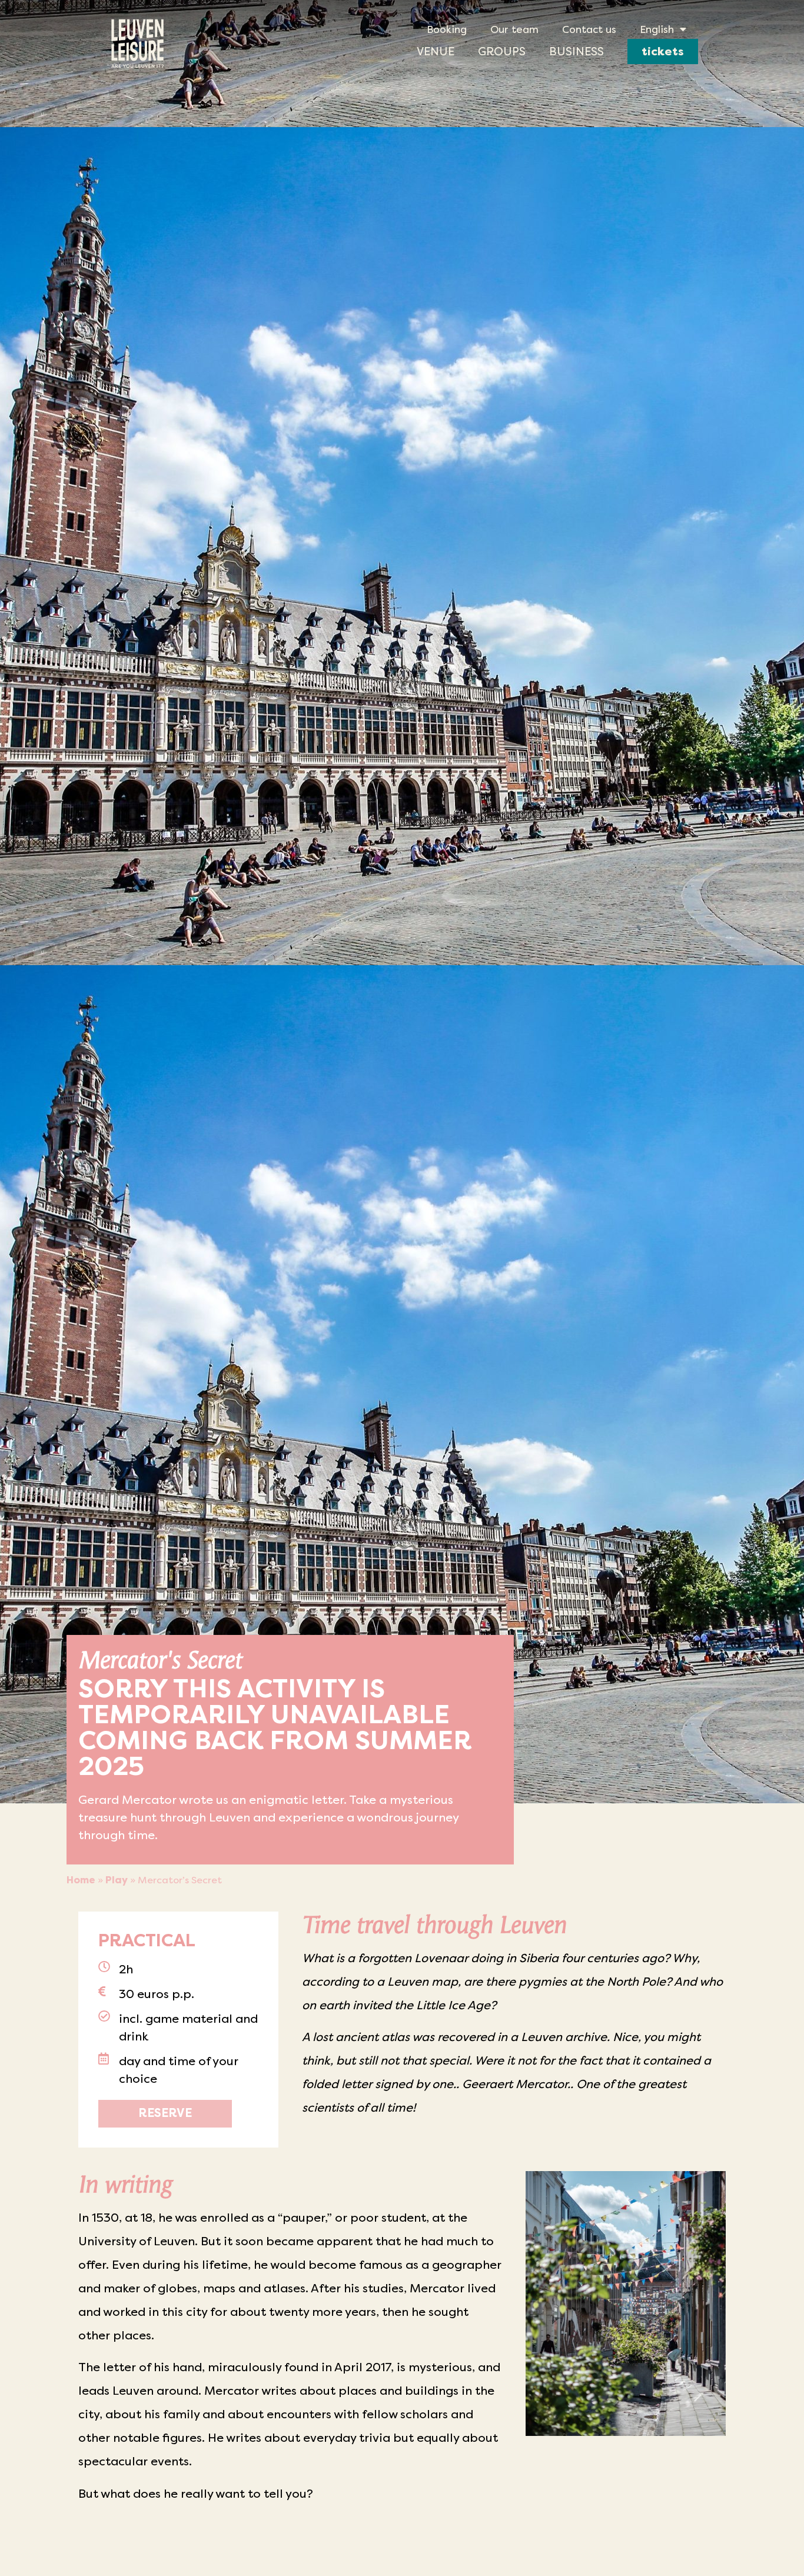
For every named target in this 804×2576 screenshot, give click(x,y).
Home (81, 1880)
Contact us (589, 29)
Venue (436, 51)
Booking (447, 29)
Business (577, 51)
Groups (502, 51)
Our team (514, 29)
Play (117, 1880)
